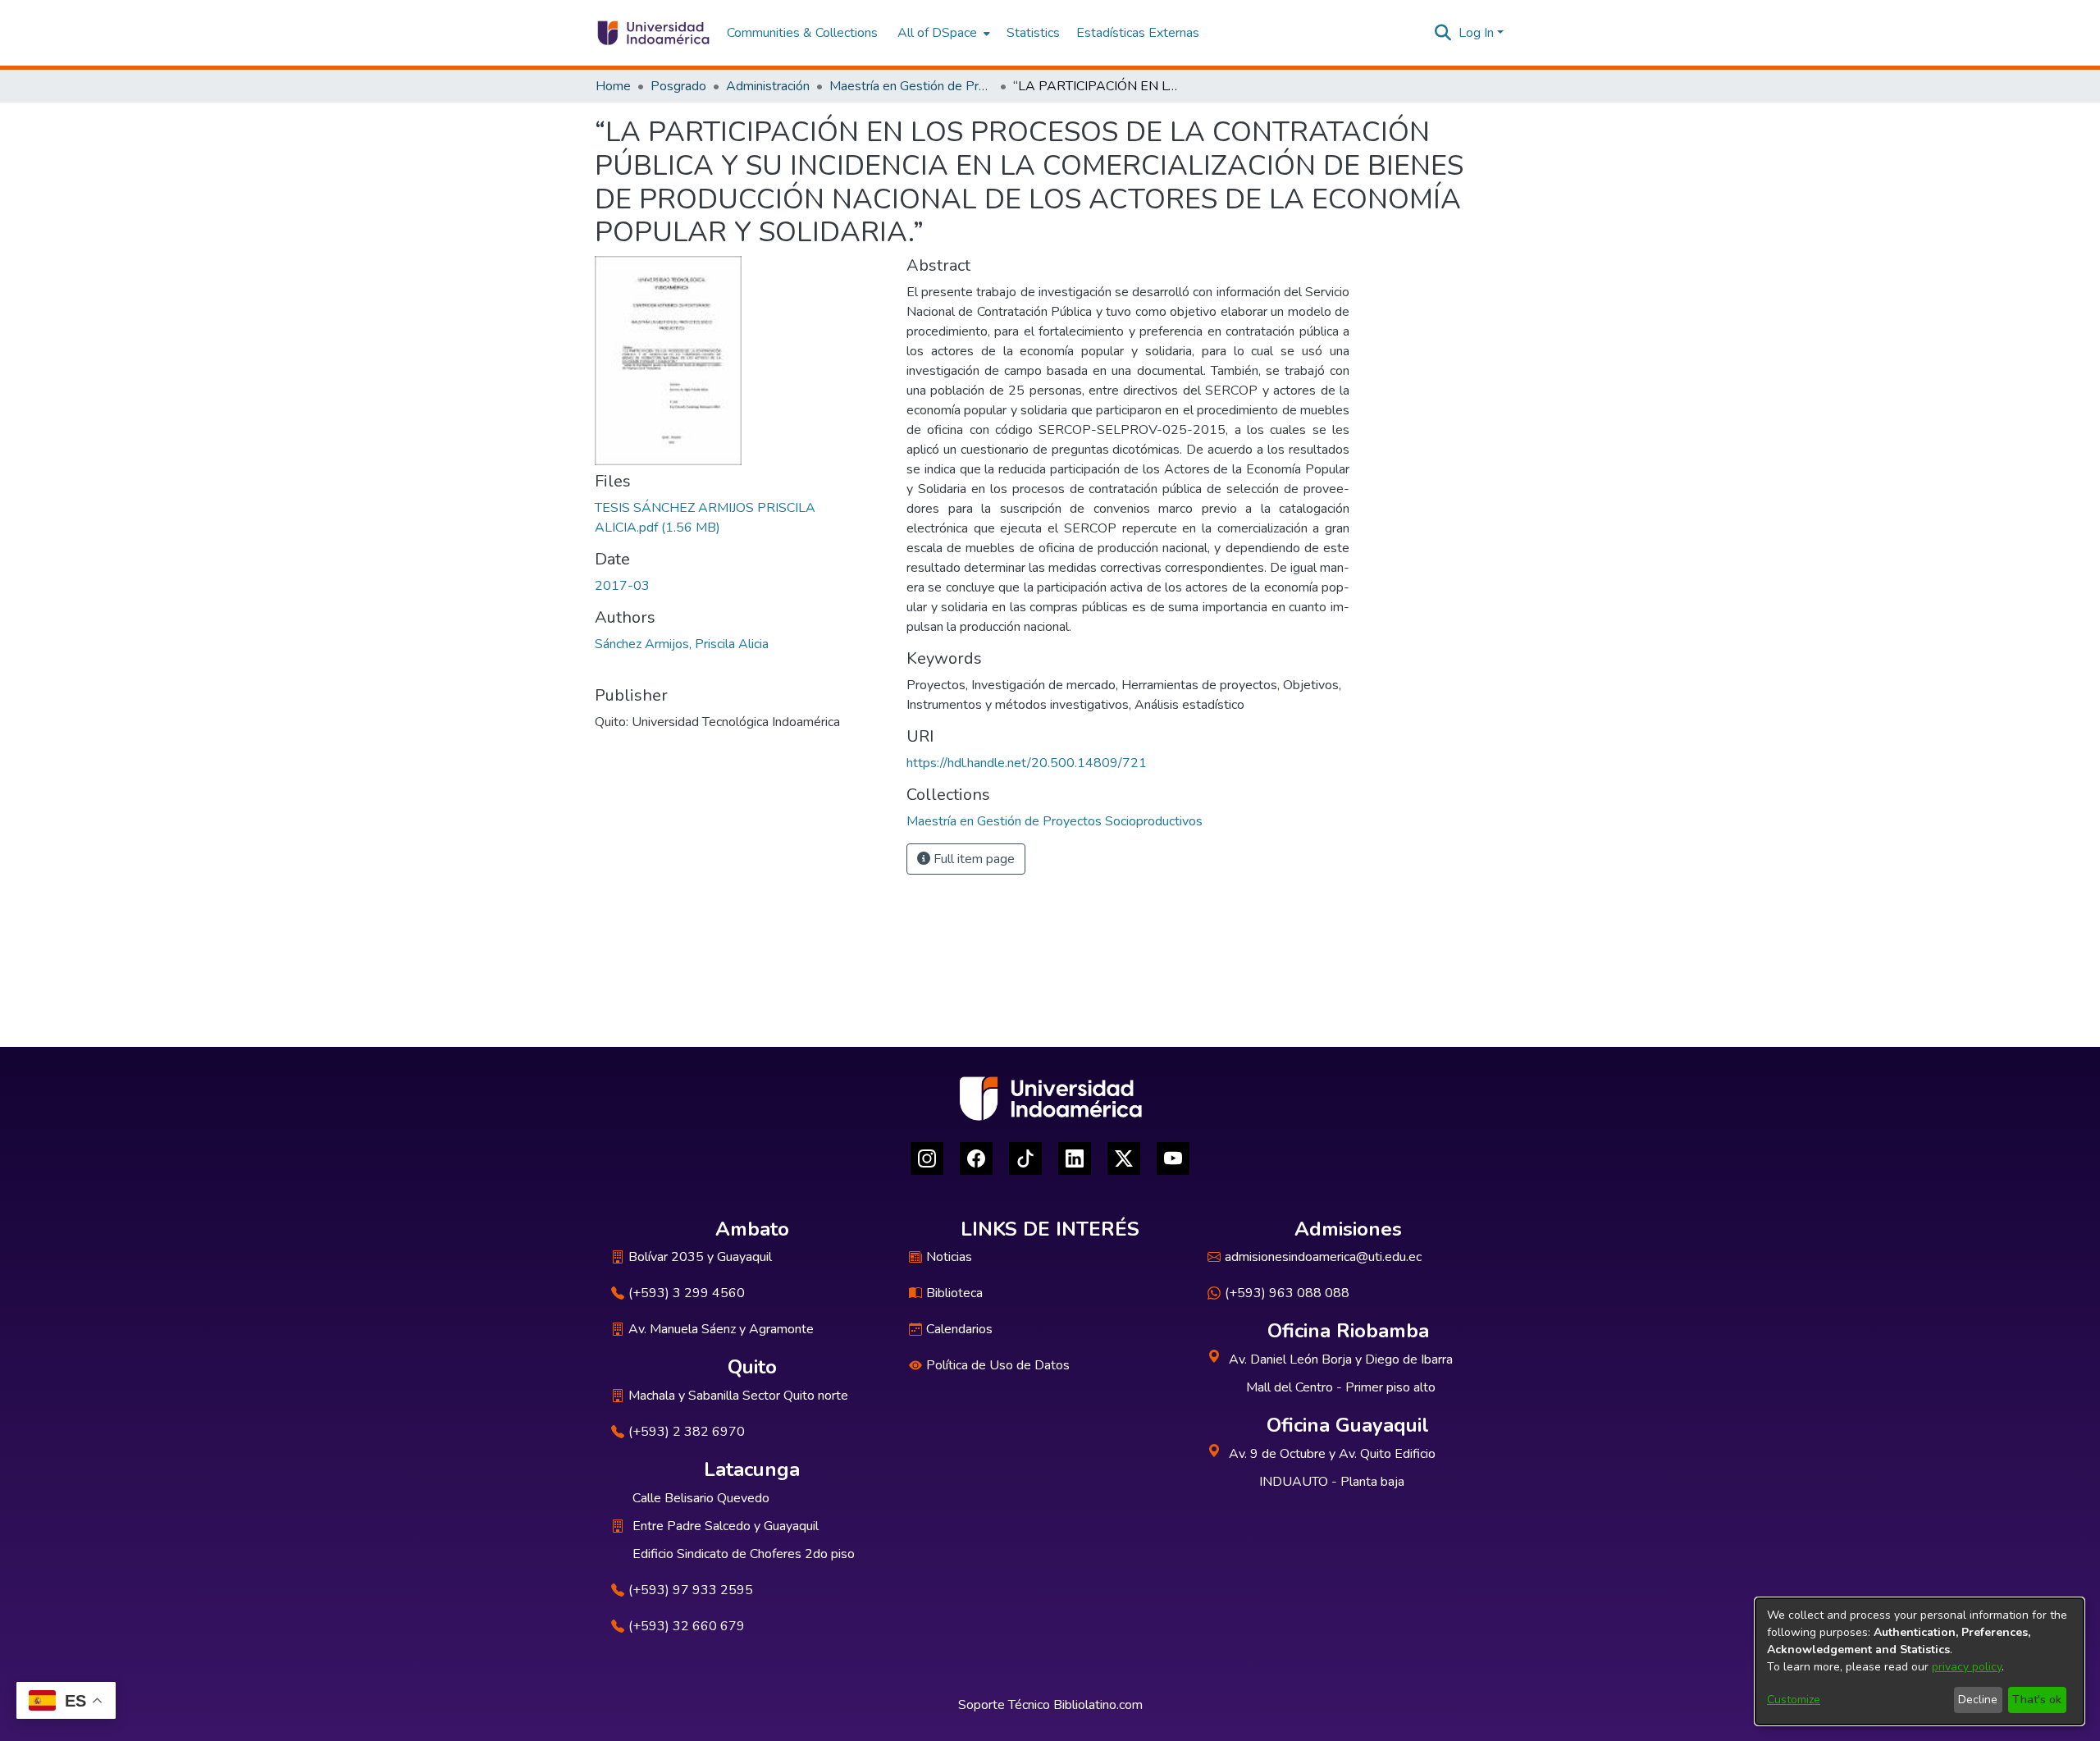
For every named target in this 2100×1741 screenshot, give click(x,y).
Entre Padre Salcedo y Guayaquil (726, 1526)
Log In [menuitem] (1476, 33)
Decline (1978, 1700)
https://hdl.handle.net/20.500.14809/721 (1027, 763)
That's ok (2037, 1700)
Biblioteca (954, 1293)
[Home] (653, 33)
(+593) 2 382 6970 (687, 1432)
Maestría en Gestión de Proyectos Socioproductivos (911, 86)
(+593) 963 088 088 (1287, 1293)
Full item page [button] (972, 859)
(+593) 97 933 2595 (691, 1590)
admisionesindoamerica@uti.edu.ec (1323, 1257)
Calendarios (959, 1329)
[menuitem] (942, 33)
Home (613, 86)
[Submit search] (1443, 33)
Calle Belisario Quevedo (701, 1498)
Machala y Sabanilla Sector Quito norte (738, 1396)
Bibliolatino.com (1098, 1705)
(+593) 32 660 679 (687, 1626)
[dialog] (1920, 1661)
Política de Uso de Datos (998, 1365)
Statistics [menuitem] (1033, 33)
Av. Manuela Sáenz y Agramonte (721, 1329)
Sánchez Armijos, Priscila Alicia (682, 644)
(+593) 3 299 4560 (687, 1293)
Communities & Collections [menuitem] (802, 33)
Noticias (949, 1257)
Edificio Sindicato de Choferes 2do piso (744, 1554)
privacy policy (1967, 1667)
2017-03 (622, 586)
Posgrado (678, 86)
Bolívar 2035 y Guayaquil (700, 1257)
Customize (1794, 1700)
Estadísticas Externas (1138, 33)
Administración (768, 86)
